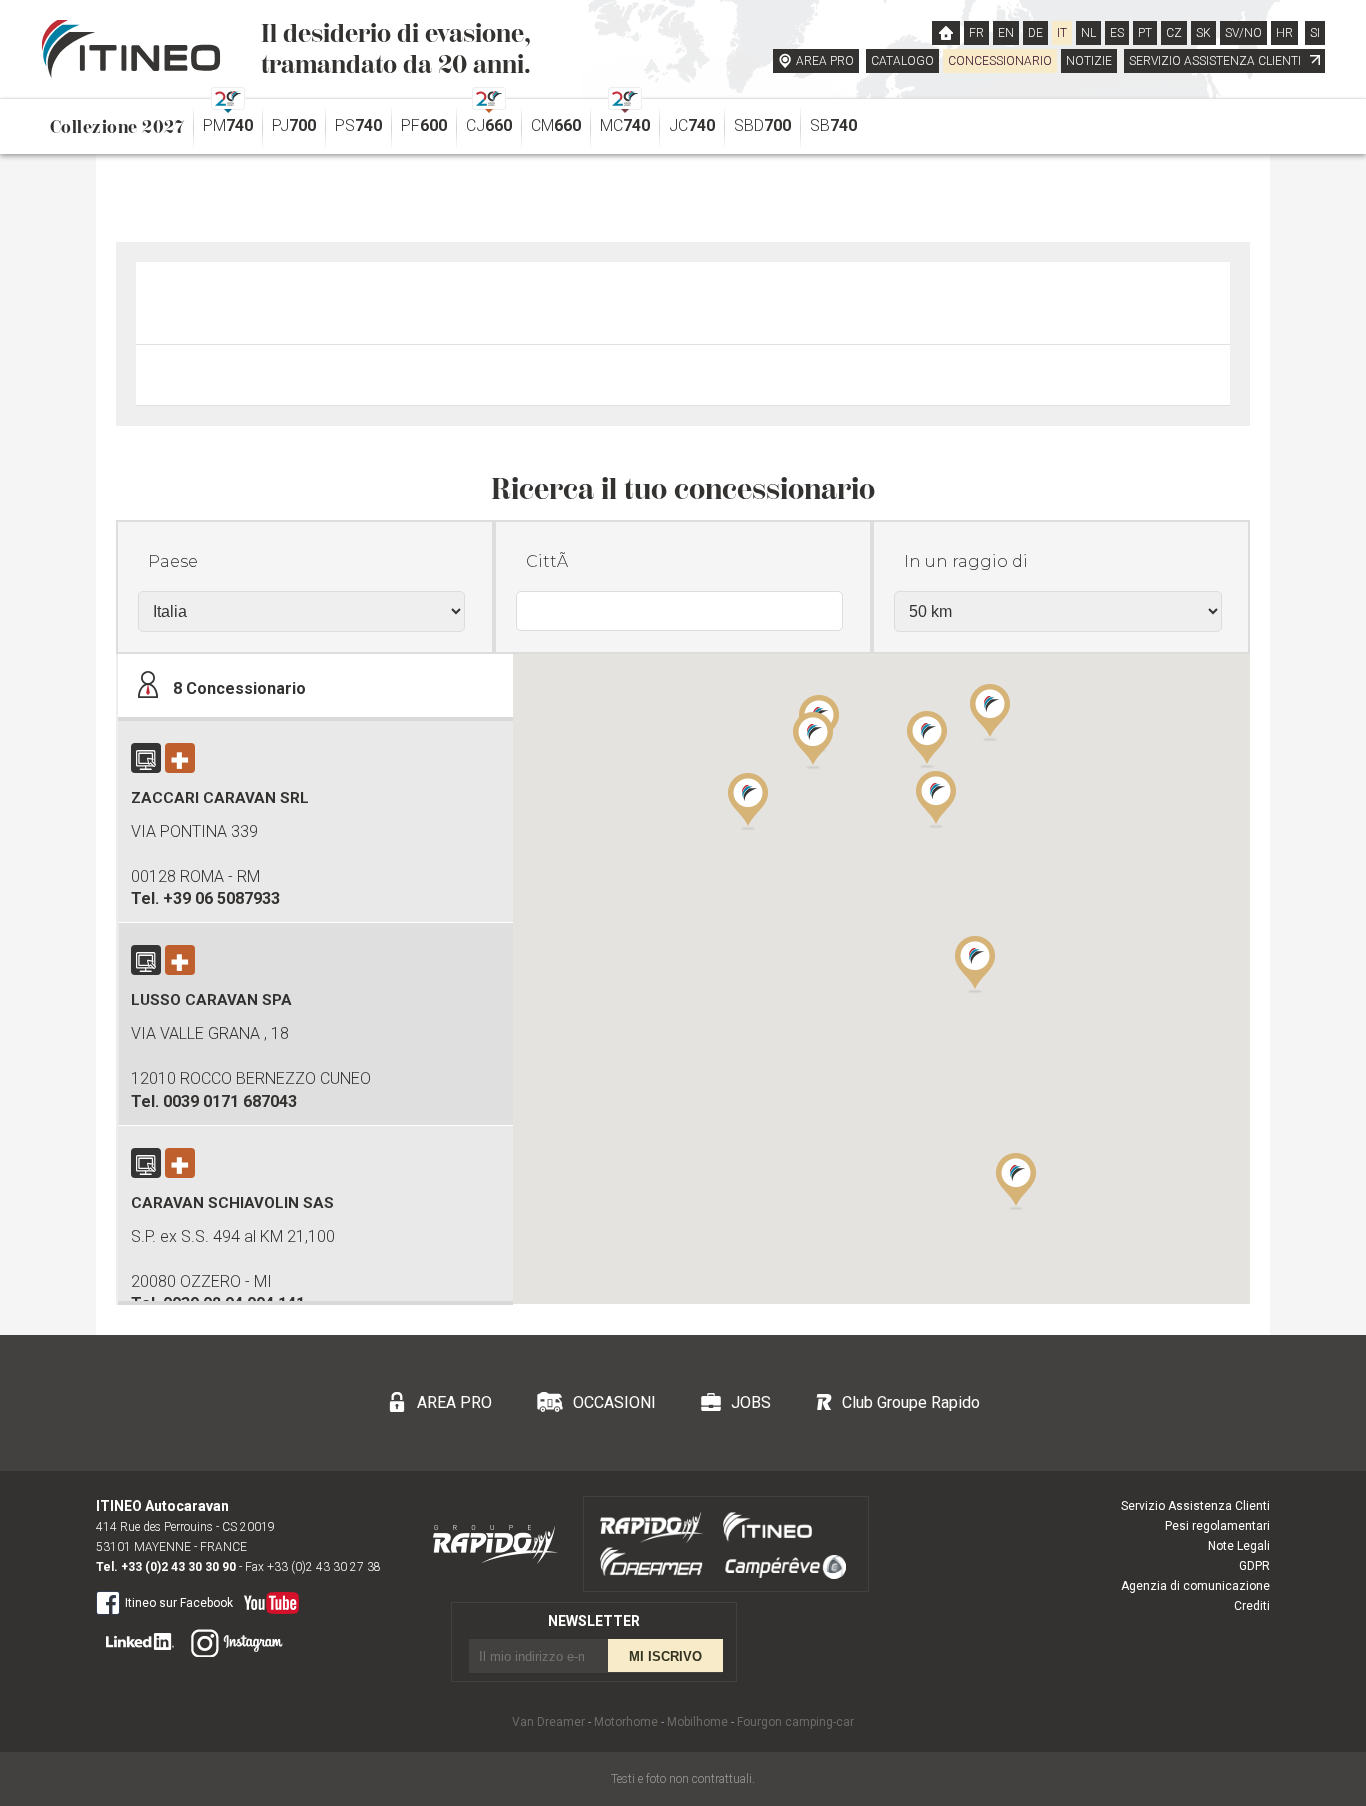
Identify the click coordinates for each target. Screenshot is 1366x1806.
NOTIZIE (1089, 61)
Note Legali (1239, 1546)
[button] (975, 963)
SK (1203, 33)
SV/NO (1243, 33)
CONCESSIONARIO (1000, 61)
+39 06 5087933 (221, 898)
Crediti (1252, 1606)
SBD (762, 125)
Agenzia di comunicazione (1195, 1586)
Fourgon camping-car (795, 1722)
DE (1035, 33)
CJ (489, 125)
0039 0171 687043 (230, 1101)
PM (228, 125)
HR (1284, 33)
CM (556, 125)
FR (976, 33)
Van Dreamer (548, 1722)
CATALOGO (902, 61)
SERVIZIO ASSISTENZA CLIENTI (1216, 61)
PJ (294, 125)
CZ (1174, 33)
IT (1062, 33)
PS (358, 125)
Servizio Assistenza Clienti (1195, 1506)
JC (692, 125)
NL (1088, 33)
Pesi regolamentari (1217, 1526)
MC (625, 125)
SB (833, 125)
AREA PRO (825, 61)
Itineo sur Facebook (179, 1603)
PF (424, 125)
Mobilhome (697, 1722)
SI (1315, 33)
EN (1006, 33)
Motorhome (626, 1722)
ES (1117, 33)
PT (1145, 33)
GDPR (1254, 1566)
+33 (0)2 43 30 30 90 (178, 1567)
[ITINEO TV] (267, 1598)
